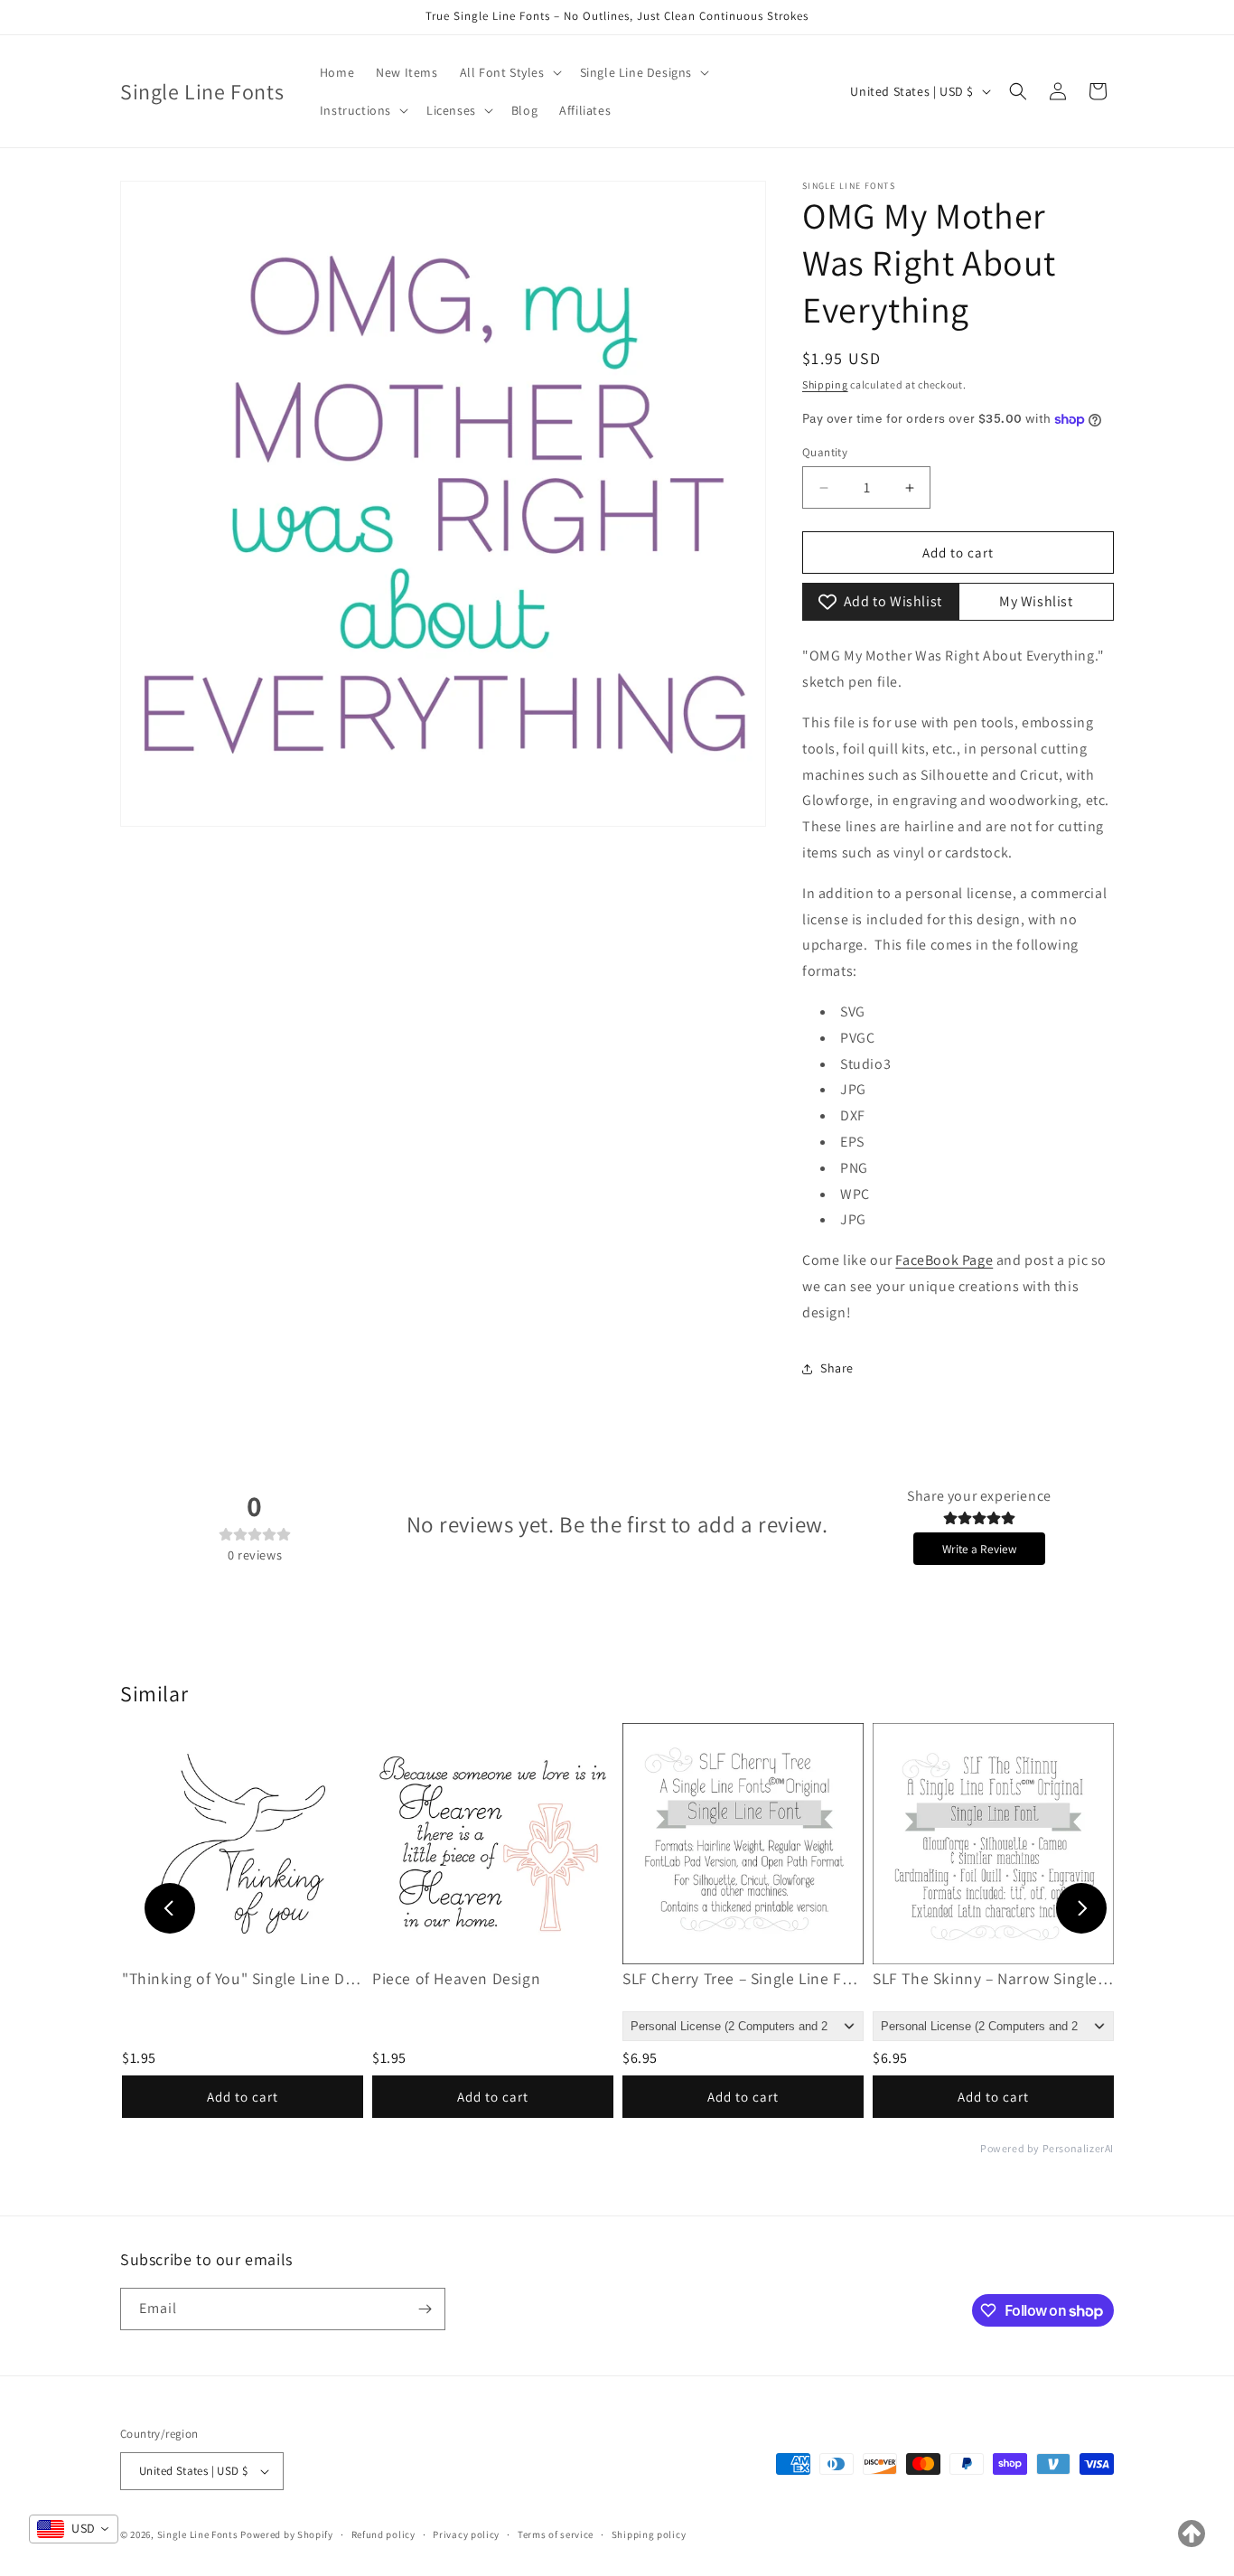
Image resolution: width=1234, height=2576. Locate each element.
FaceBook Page (944, 1260)
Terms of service (556, 2534)
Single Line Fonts (198, 2534)
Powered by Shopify (287, 2534)
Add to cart (243, 2097)
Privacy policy (466, 2534)
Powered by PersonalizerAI (1047, 2149)
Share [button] (837, 1368)
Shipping (825, 384)
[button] (509, 72)
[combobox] (74, 2529)
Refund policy (383, 2534)
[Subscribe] (425, 2309)
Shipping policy (649, 2534)
